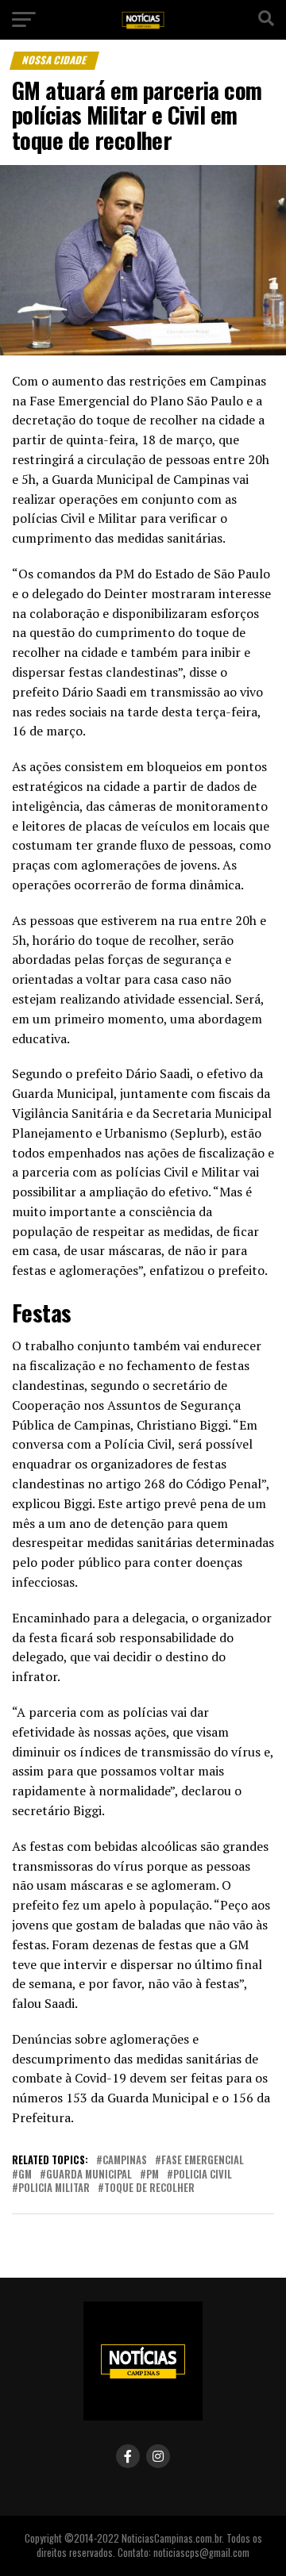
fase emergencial (203, 2161)
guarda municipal (89, 2175)
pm (153, 2175)
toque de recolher (149, 2188)
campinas (125, 2161)
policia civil (203, 2175)
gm (25, 2175)
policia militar (54, 2188)
